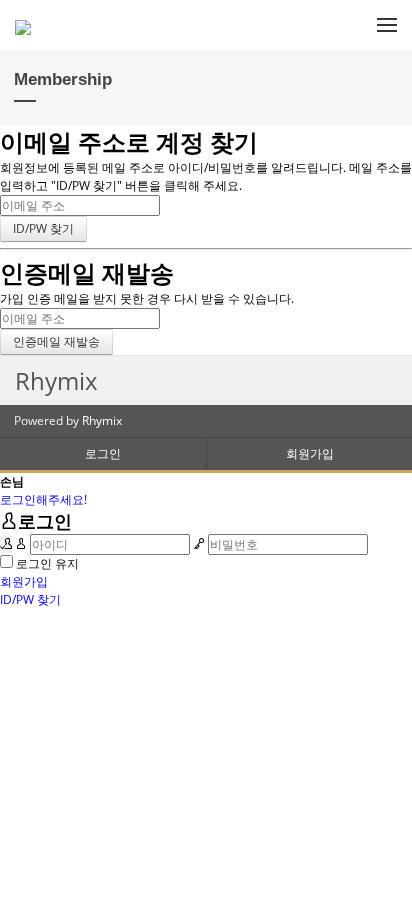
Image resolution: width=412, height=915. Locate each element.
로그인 (103, 453)
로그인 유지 (47, 563)
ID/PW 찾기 (30, 599)
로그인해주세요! (43, 499)
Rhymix (102, 420)
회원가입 (310, 453)
